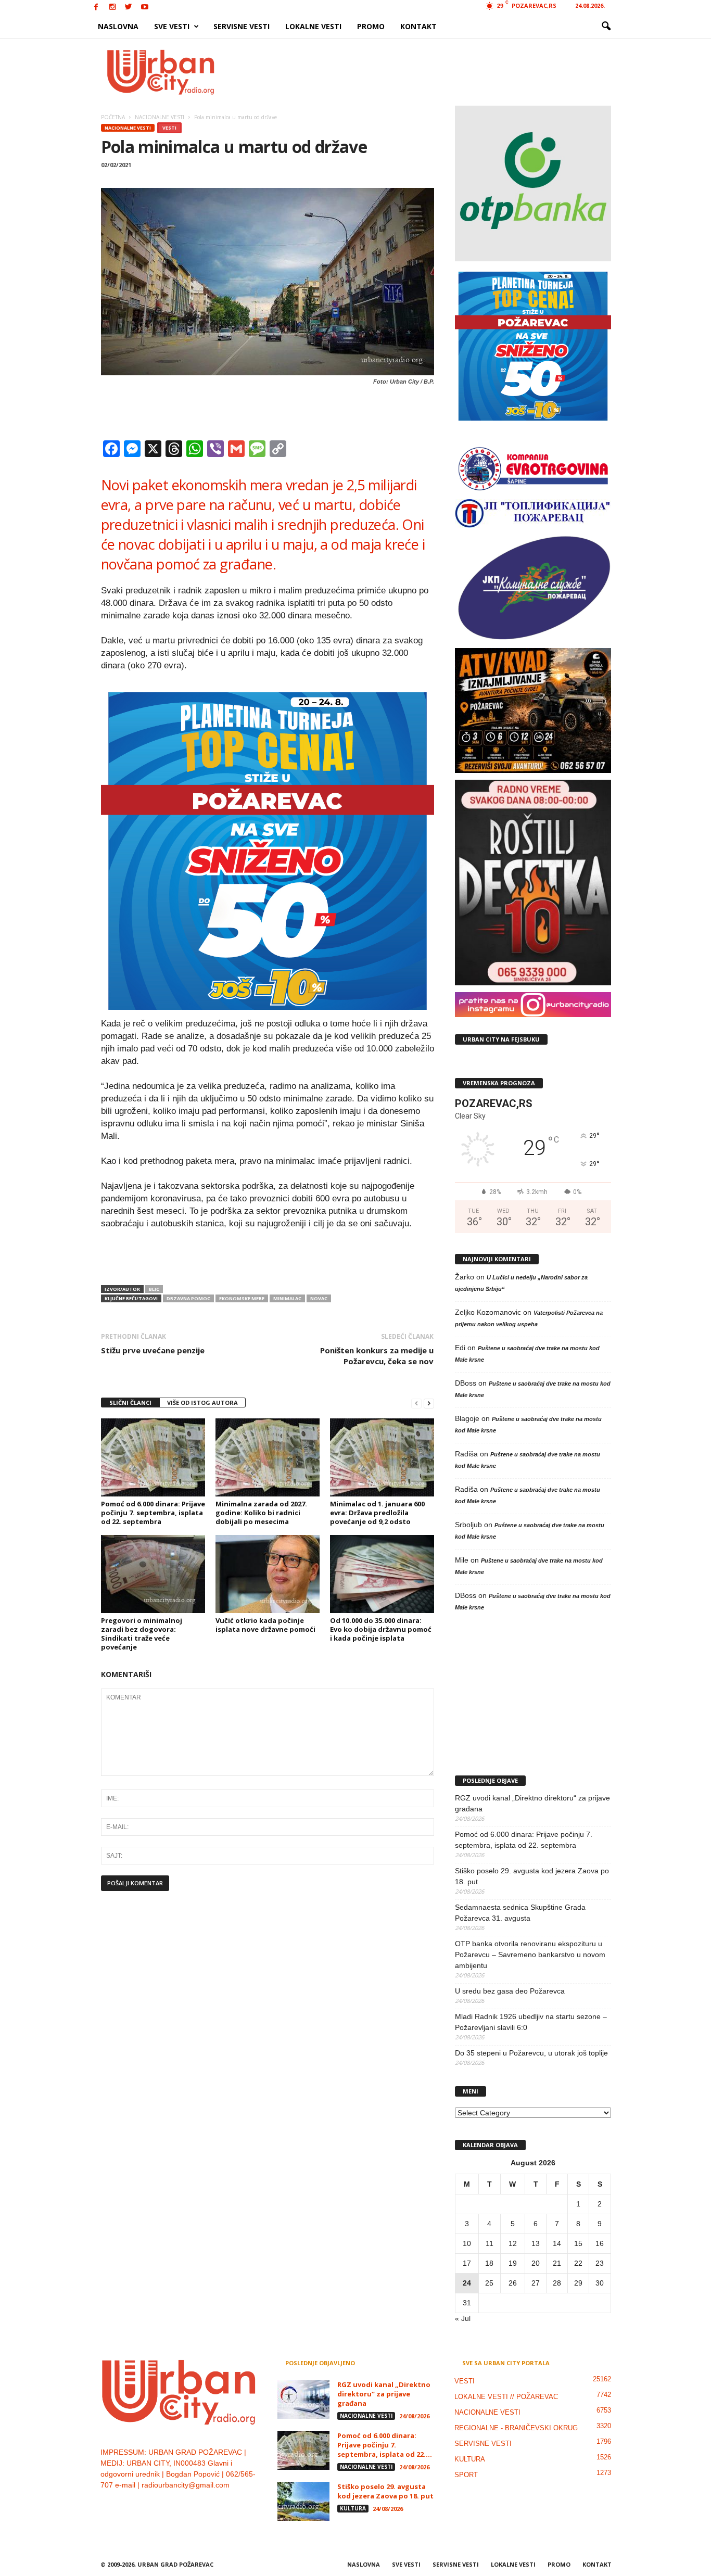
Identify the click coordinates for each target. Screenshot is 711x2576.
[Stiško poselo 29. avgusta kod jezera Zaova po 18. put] (303, 2501)
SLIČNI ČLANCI (130, 1403)
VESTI (169, 128)
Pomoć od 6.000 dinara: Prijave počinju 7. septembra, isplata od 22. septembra (153, 1513)
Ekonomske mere (242, 1298)
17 (467, 2263)
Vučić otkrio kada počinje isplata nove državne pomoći (265, 1625)
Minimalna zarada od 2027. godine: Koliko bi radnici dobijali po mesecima (261, 1513)
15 (578, 2243)
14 (557, 2243)
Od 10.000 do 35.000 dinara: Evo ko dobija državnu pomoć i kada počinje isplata (381, 1629)
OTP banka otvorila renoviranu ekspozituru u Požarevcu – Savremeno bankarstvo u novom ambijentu (530, 1955)
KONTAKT (418, 26)
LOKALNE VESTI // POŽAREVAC (506, 2397)
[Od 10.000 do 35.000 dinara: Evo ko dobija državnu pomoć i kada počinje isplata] (382, 1574)
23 (600, 2263)
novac (319, 1298)
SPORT (466, 2475)
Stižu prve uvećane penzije (153, 1350)
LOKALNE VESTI (313, 26)
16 (600, 2243)
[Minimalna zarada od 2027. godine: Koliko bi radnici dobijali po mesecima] (268, 1457)
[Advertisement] (432, 72)
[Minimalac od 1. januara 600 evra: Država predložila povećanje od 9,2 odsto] (382, 1457)
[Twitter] (129, 8)
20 (536, 2263)
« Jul (463, 2318)
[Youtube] (145, 8)
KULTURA (353, 2508)
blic (154, 1289)
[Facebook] (96, 8)
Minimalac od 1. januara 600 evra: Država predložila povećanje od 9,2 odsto (377, 1513)
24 (467, 2283)
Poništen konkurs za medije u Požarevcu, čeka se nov (377, 1356)
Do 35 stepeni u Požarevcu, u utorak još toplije (531, 2053)
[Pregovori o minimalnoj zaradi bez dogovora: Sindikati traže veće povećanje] (153, 1574)
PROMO (371, 26)
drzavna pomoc (188, 1298)
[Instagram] (112, 8)
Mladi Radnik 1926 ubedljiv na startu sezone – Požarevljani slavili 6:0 (531, 2022)
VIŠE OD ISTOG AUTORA (202, 1403)
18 (489, 2263)
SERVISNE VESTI (242, 26)
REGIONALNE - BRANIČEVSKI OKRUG (516, 2428)
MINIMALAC (287, 1298)
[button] (606, 27)
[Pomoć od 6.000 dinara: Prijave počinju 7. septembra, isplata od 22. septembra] (153, 1457)
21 (557, 2263)
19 (513, 2263)
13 (536, 2243)
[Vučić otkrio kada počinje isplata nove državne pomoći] (268, 1574)
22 (578, 2263)
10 (467, 2243)
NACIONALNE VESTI (128, 128)
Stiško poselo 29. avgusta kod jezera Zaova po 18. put (532, 1876)
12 (513, 2243)
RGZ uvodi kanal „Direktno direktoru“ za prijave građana (532, 1803)
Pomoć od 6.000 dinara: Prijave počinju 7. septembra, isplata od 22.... (385, 2445)
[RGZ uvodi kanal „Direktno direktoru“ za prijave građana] (303, 2399)
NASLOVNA (118, 26)
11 (490, 2243)
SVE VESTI (172, 26)
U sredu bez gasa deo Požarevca (510, 1991)
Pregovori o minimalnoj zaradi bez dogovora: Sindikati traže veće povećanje (142, 1634)
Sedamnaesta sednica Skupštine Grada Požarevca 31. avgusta (520, 1913)
